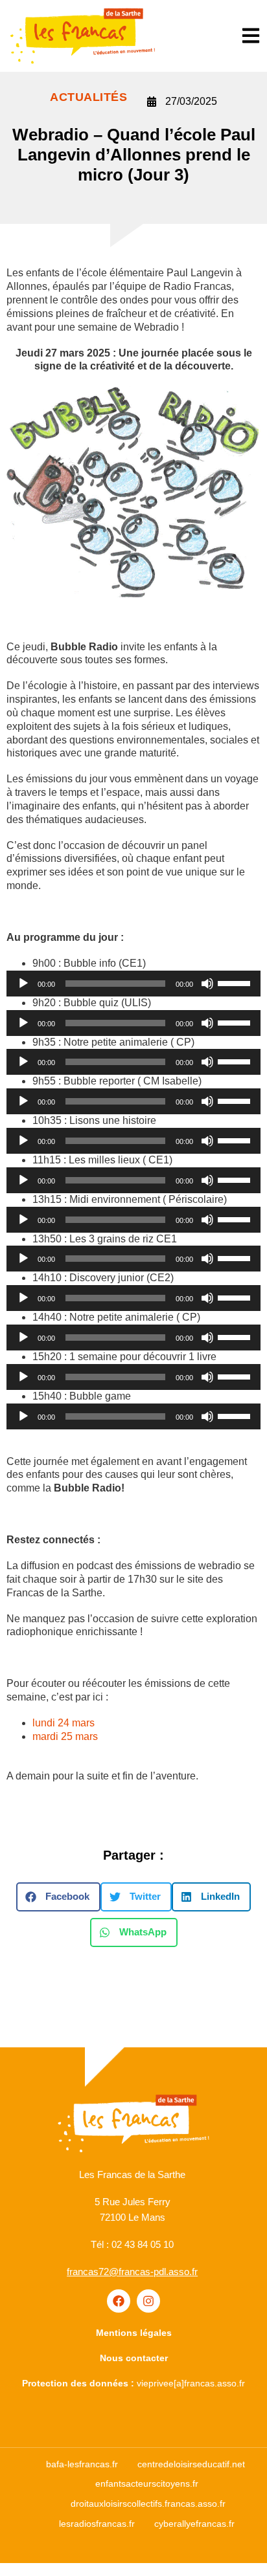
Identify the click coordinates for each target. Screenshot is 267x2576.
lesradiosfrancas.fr (97, 2524)
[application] (133, 984)
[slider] (236, 982)
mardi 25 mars (65, 1736)
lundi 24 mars (64, 1723)
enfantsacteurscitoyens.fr (147, 2483)
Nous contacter (134, 2358)
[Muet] (207, 984)
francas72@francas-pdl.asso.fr (132, 2272)
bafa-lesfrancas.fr (82, 2464)
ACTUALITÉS (88, 97)
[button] (58, 1897)
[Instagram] (148, 2301)
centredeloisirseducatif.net (191, 2464)
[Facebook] (119, 2301)
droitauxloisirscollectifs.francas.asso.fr (148, 2504)
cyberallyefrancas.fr (194, 2524)
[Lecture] (23, 984)
